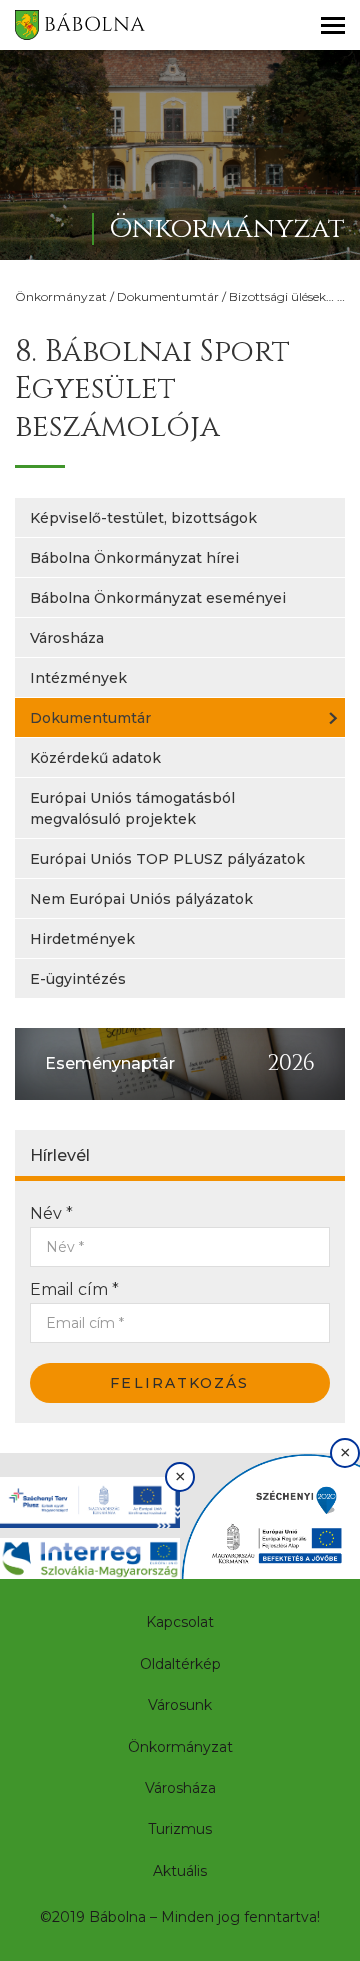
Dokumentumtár (168, 296)
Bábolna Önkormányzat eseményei (158, 598)
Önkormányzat (61, 296)
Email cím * (74, 1289)
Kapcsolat (180, 1622)
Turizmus (180, 1829)
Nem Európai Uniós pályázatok (141, 899)
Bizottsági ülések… (281, 296)
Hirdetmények (82, 939)
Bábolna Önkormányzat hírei (134, 558)
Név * (51, 1213)
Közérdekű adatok (95, 758)
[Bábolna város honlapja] (80, 25)
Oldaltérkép (180, 1664)
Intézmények (78, 678)
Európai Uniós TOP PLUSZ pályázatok (167, 859)
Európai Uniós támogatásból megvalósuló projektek (132, 808)
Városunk (180, 1705)
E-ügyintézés (78, 979)
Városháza (67, 638)
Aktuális (180, 1871)
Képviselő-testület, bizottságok (143, 518)
